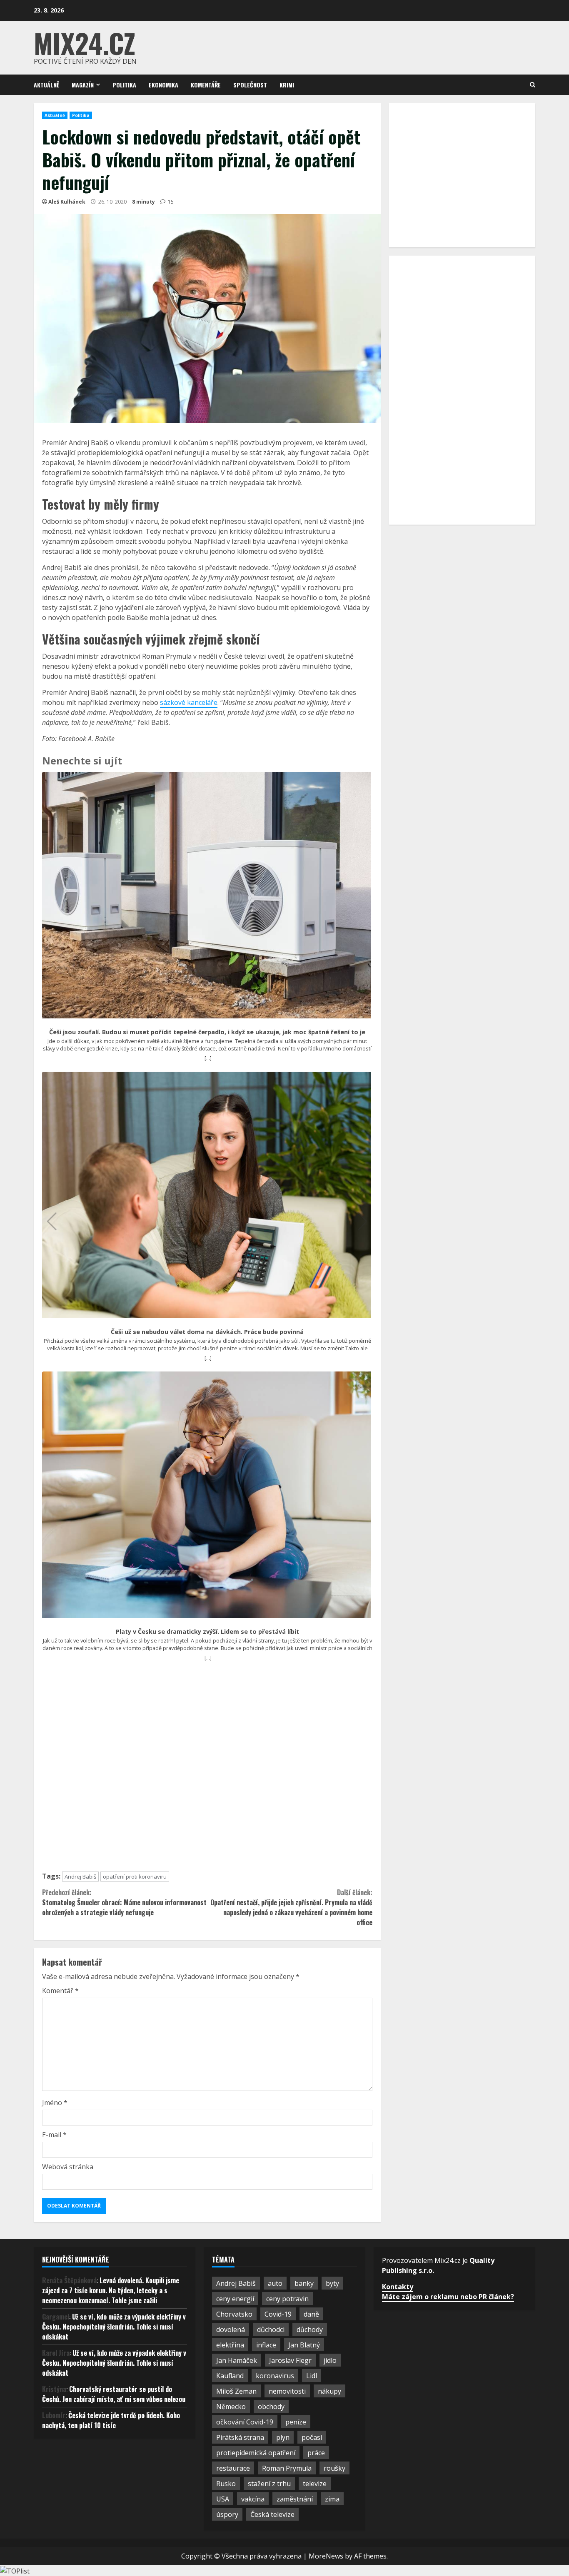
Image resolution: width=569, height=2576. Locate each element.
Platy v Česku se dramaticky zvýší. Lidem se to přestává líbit (207, 1632)
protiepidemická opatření (256, 2453)
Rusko (226, 2484)
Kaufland (230, 2376)
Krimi (287, 85)
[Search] (533, 85)
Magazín (83, 85)
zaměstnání (295, 2499)
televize (315, 2484)
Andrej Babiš (80, 1877)
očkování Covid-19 (245, 2422)
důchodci (271, 2330)
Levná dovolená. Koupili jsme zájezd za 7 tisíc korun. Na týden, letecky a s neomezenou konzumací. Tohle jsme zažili (111, 2290)
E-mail (54, 2135)
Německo (231, 2407)
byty (332, 2283)
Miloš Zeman (236, 2391)
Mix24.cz (85, 43)
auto (275, 2283)
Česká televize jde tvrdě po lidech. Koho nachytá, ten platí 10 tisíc (111, 2420)
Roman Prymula (287, 2468)
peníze (296, 2422)
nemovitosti (287, 2391)
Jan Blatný (304, 2345)
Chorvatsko (234, 2314)
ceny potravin (287, 2299)
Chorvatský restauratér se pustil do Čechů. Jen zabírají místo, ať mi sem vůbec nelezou (114, 2394)
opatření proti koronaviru (135, 1877)
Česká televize (272, 2514)
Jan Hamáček (237, 2360)
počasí (312, 2437)
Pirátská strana (240, 2437)
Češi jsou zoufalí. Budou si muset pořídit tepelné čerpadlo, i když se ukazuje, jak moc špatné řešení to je (207, 1032)
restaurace (233, 2468)
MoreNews (326, 2556)
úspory (227, 2514)
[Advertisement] (207, 1770)
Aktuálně (46, 85)
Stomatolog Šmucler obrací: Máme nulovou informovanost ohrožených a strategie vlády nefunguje (124, 1902)
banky (304, 2283)
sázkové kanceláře (189, 702)
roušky (334, 2468)
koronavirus (275, 2376)
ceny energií (235, 2299)
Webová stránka (68, 2167)
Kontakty (398, 2287)
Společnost (250, 85)
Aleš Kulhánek (67, 202)
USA (223, 2499)
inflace (266, 2345)
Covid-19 (278, 2314)
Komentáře (206, 85)
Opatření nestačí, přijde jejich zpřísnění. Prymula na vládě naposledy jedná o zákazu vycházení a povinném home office (291, 1907)
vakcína (253, 2499)
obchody (271, 2407)
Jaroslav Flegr (290, 2360)
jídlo (330, 2360)
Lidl (312, 2376)
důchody (310, 2330)
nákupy (329, 2391)
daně (311, 2314)
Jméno (55, 2103)
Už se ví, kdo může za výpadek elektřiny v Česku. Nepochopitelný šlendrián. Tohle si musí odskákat (114, 2327)
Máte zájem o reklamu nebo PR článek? (448, 2297)
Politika (124, 85)
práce (316, 2453)
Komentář (60, 1991)
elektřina (230, 2345)
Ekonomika (163, 85)
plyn (283, 2437)
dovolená (231, 2330)
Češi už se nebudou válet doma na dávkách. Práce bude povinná (207, 1332)
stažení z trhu (269, 2484)
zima (332, 2499)
